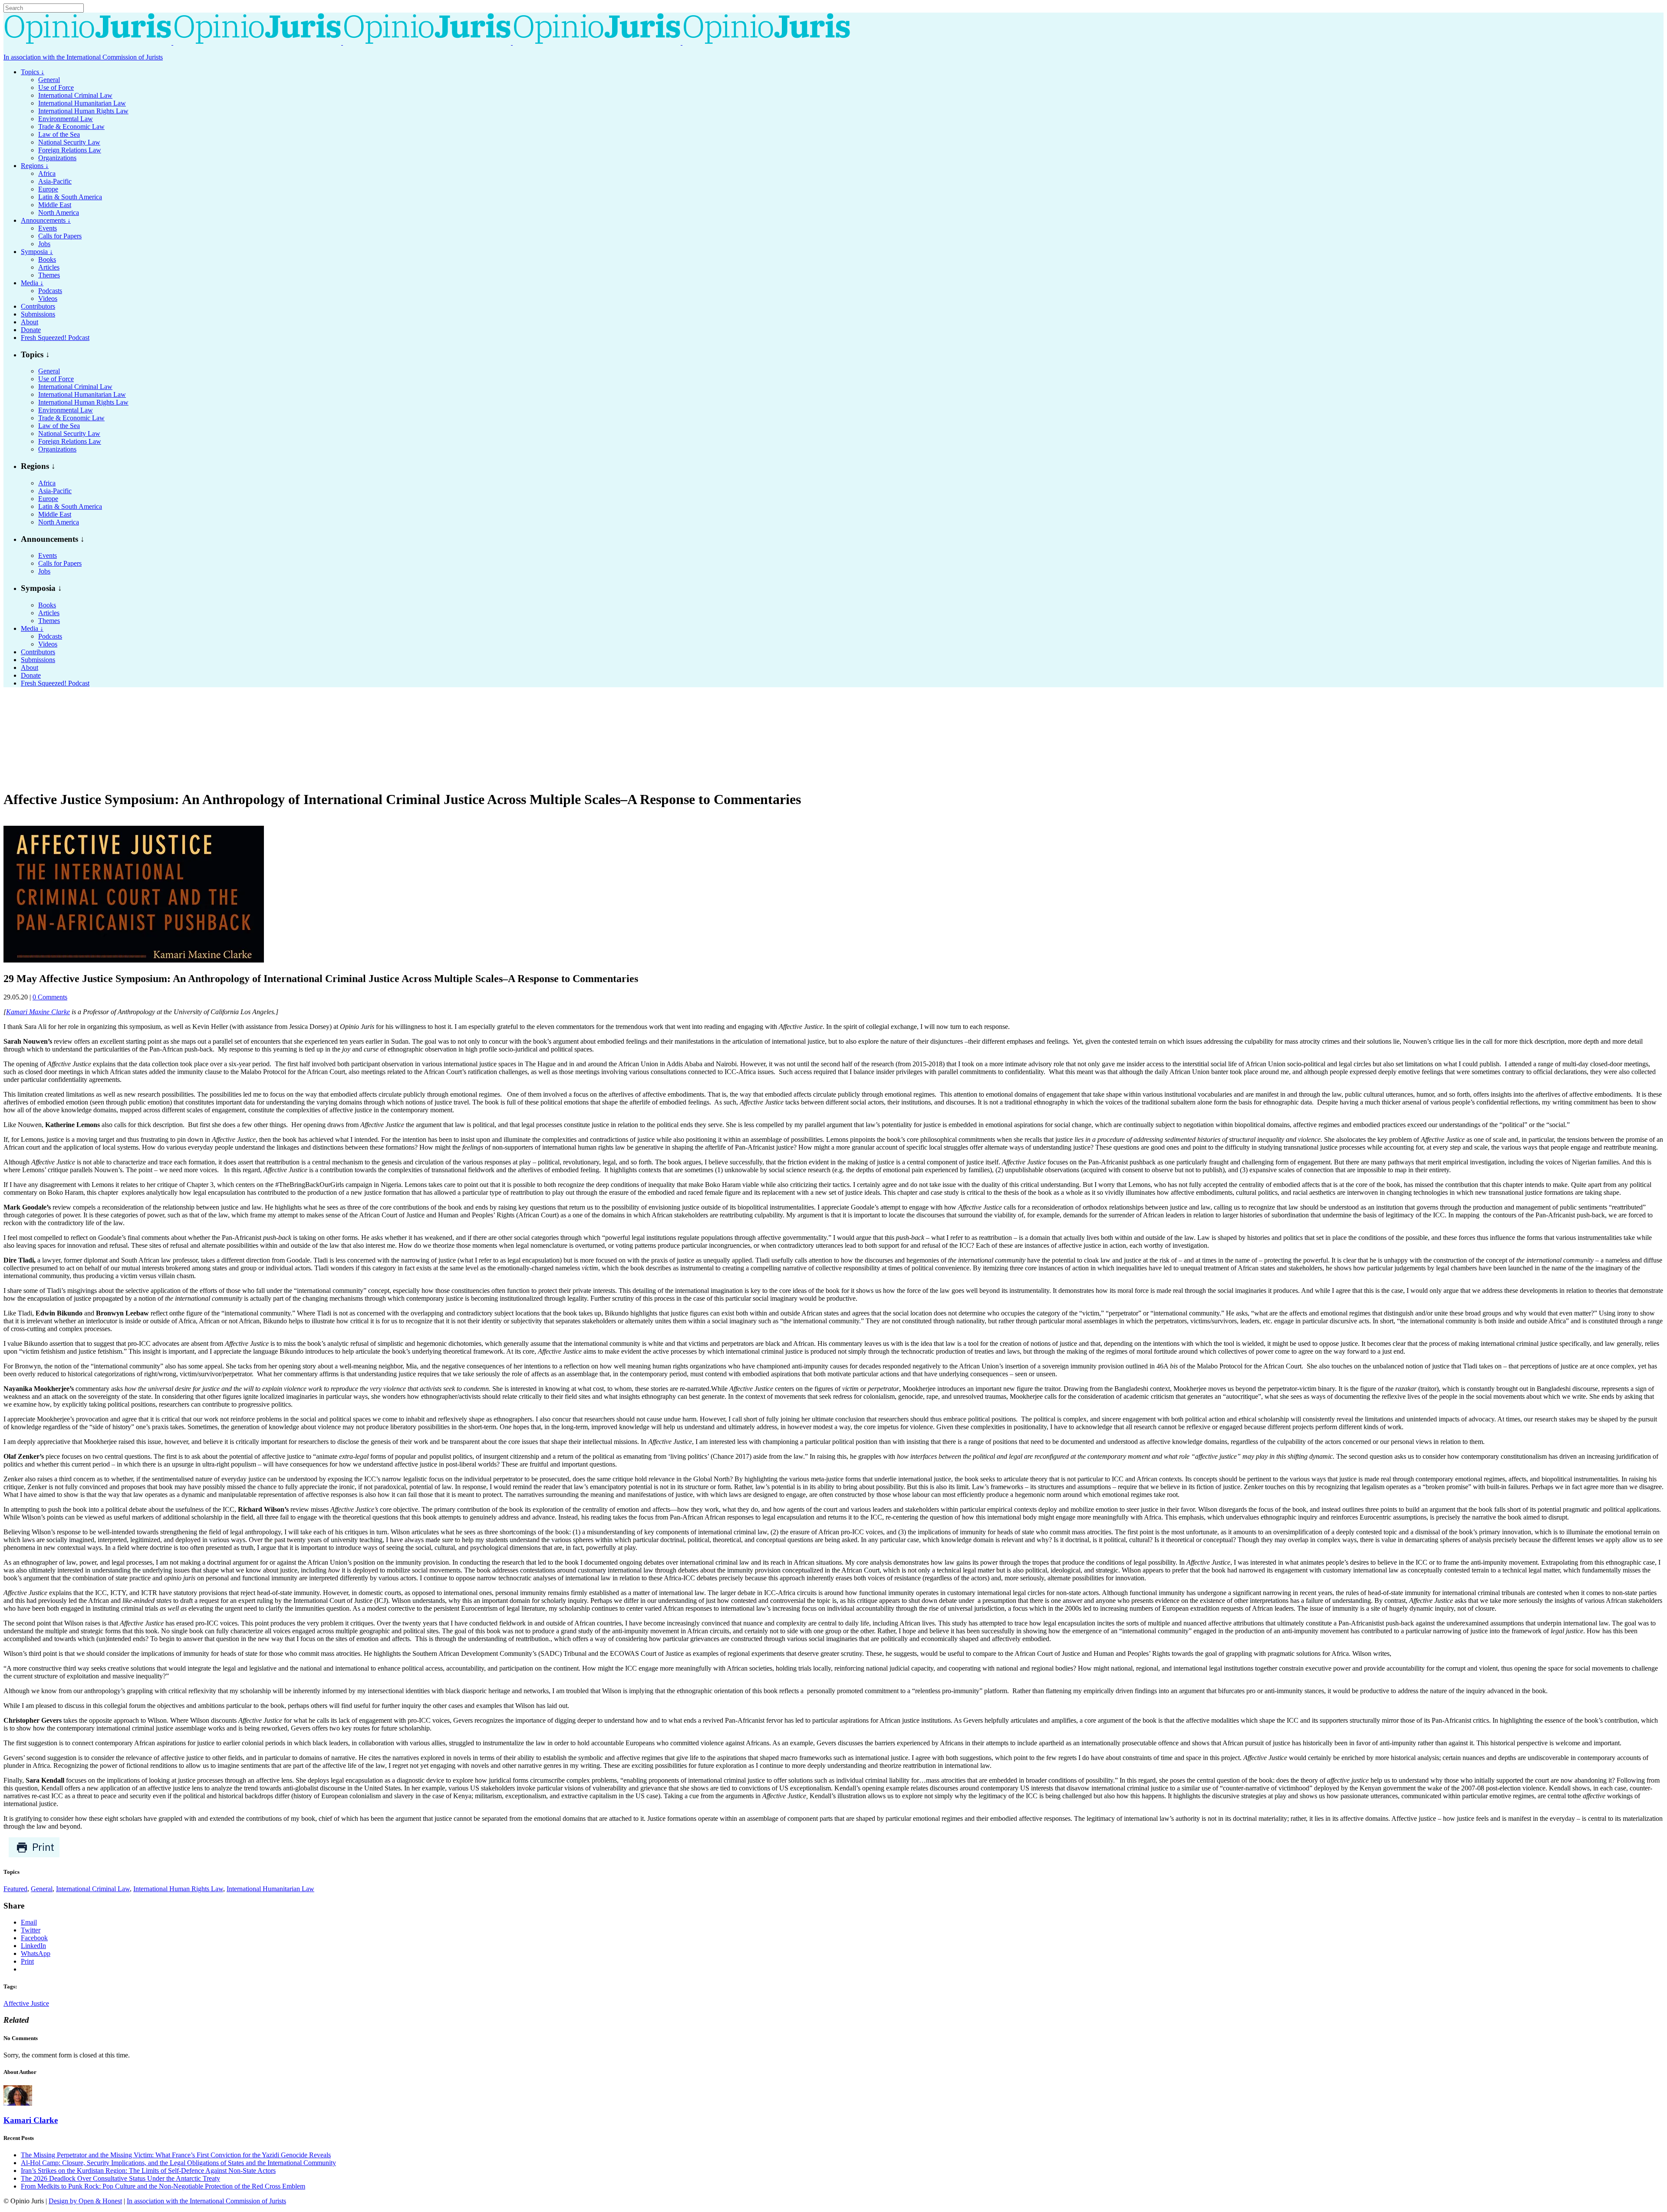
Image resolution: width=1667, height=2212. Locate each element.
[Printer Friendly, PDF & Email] (34, 1855)
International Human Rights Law (178, 1889)
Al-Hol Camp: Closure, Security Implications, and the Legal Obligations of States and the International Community (178, 2163)
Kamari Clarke (31, 2120)
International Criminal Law (93, 1889)
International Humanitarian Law (270, 1889)
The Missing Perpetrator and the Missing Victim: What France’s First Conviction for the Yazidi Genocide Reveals (176, 2155)
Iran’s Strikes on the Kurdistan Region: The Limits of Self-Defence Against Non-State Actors (148, 2171)
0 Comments (50, 997)
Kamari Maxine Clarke (38, 1012)
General (42, 1889)
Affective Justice (26, 2003)
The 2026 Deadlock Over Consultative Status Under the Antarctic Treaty (120, 2178)
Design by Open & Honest (85, 2201)
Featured (15, 1889)
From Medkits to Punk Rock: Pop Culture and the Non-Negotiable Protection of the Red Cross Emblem (163, 2186)
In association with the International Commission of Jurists (83, 57)
